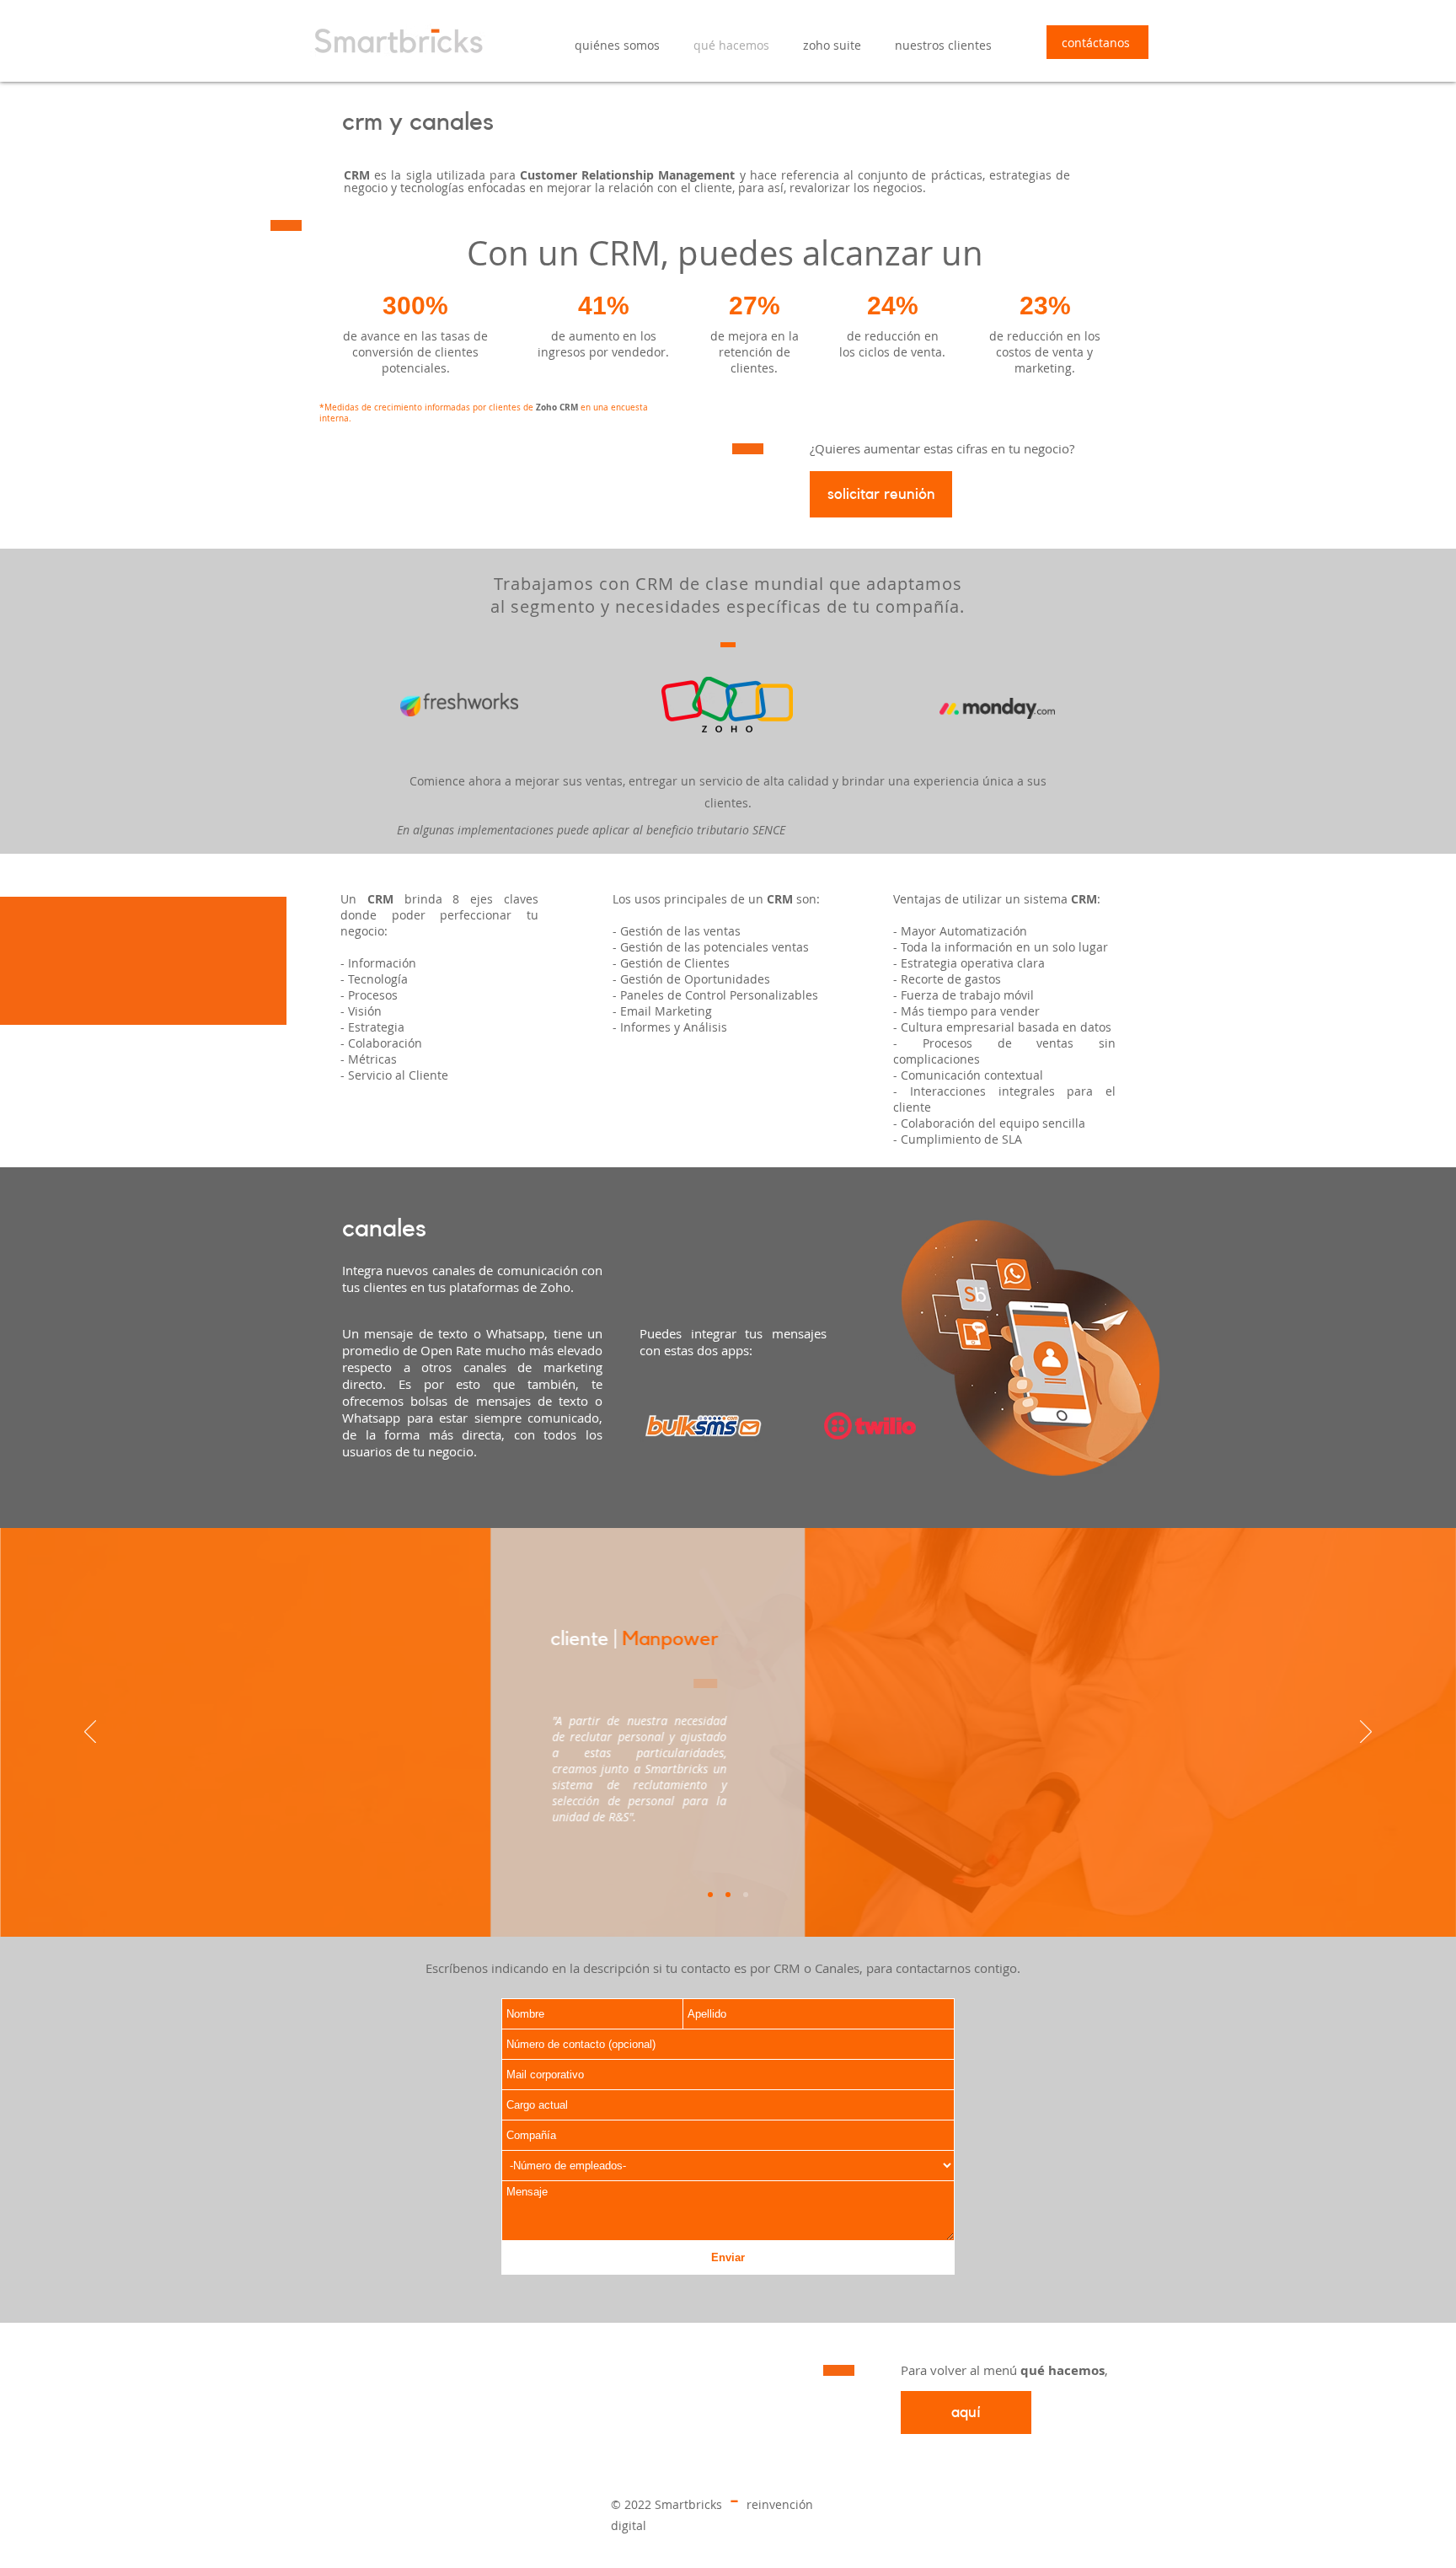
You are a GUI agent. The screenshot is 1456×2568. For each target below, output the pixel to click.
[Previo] (90, 1733)
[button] (832, 46)
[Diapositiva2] (728, 1895)
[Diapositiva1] (710, 1895)
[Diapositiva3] (746, 1895)
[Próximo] (1366, 1733)
